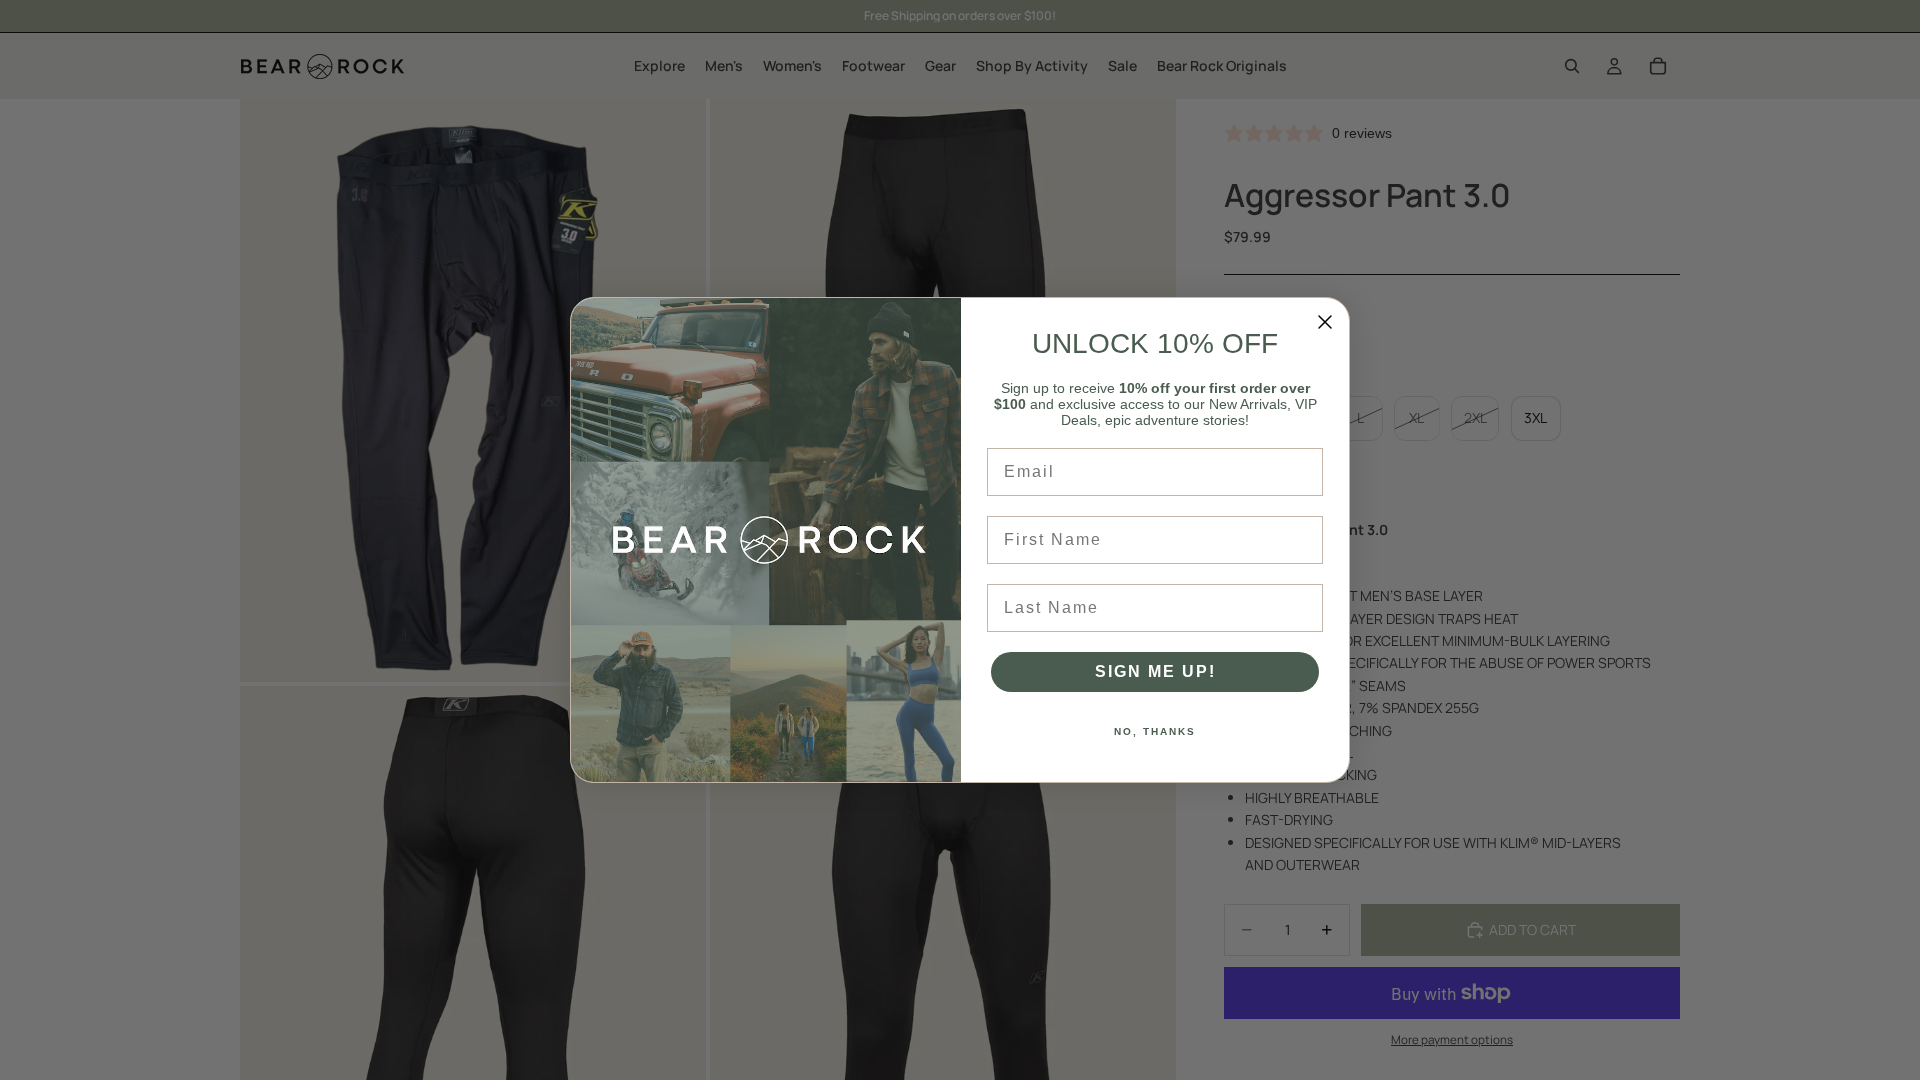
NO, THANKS (1155, 731)
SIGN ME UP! (1155, 671)
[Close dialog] (1325, 322)
